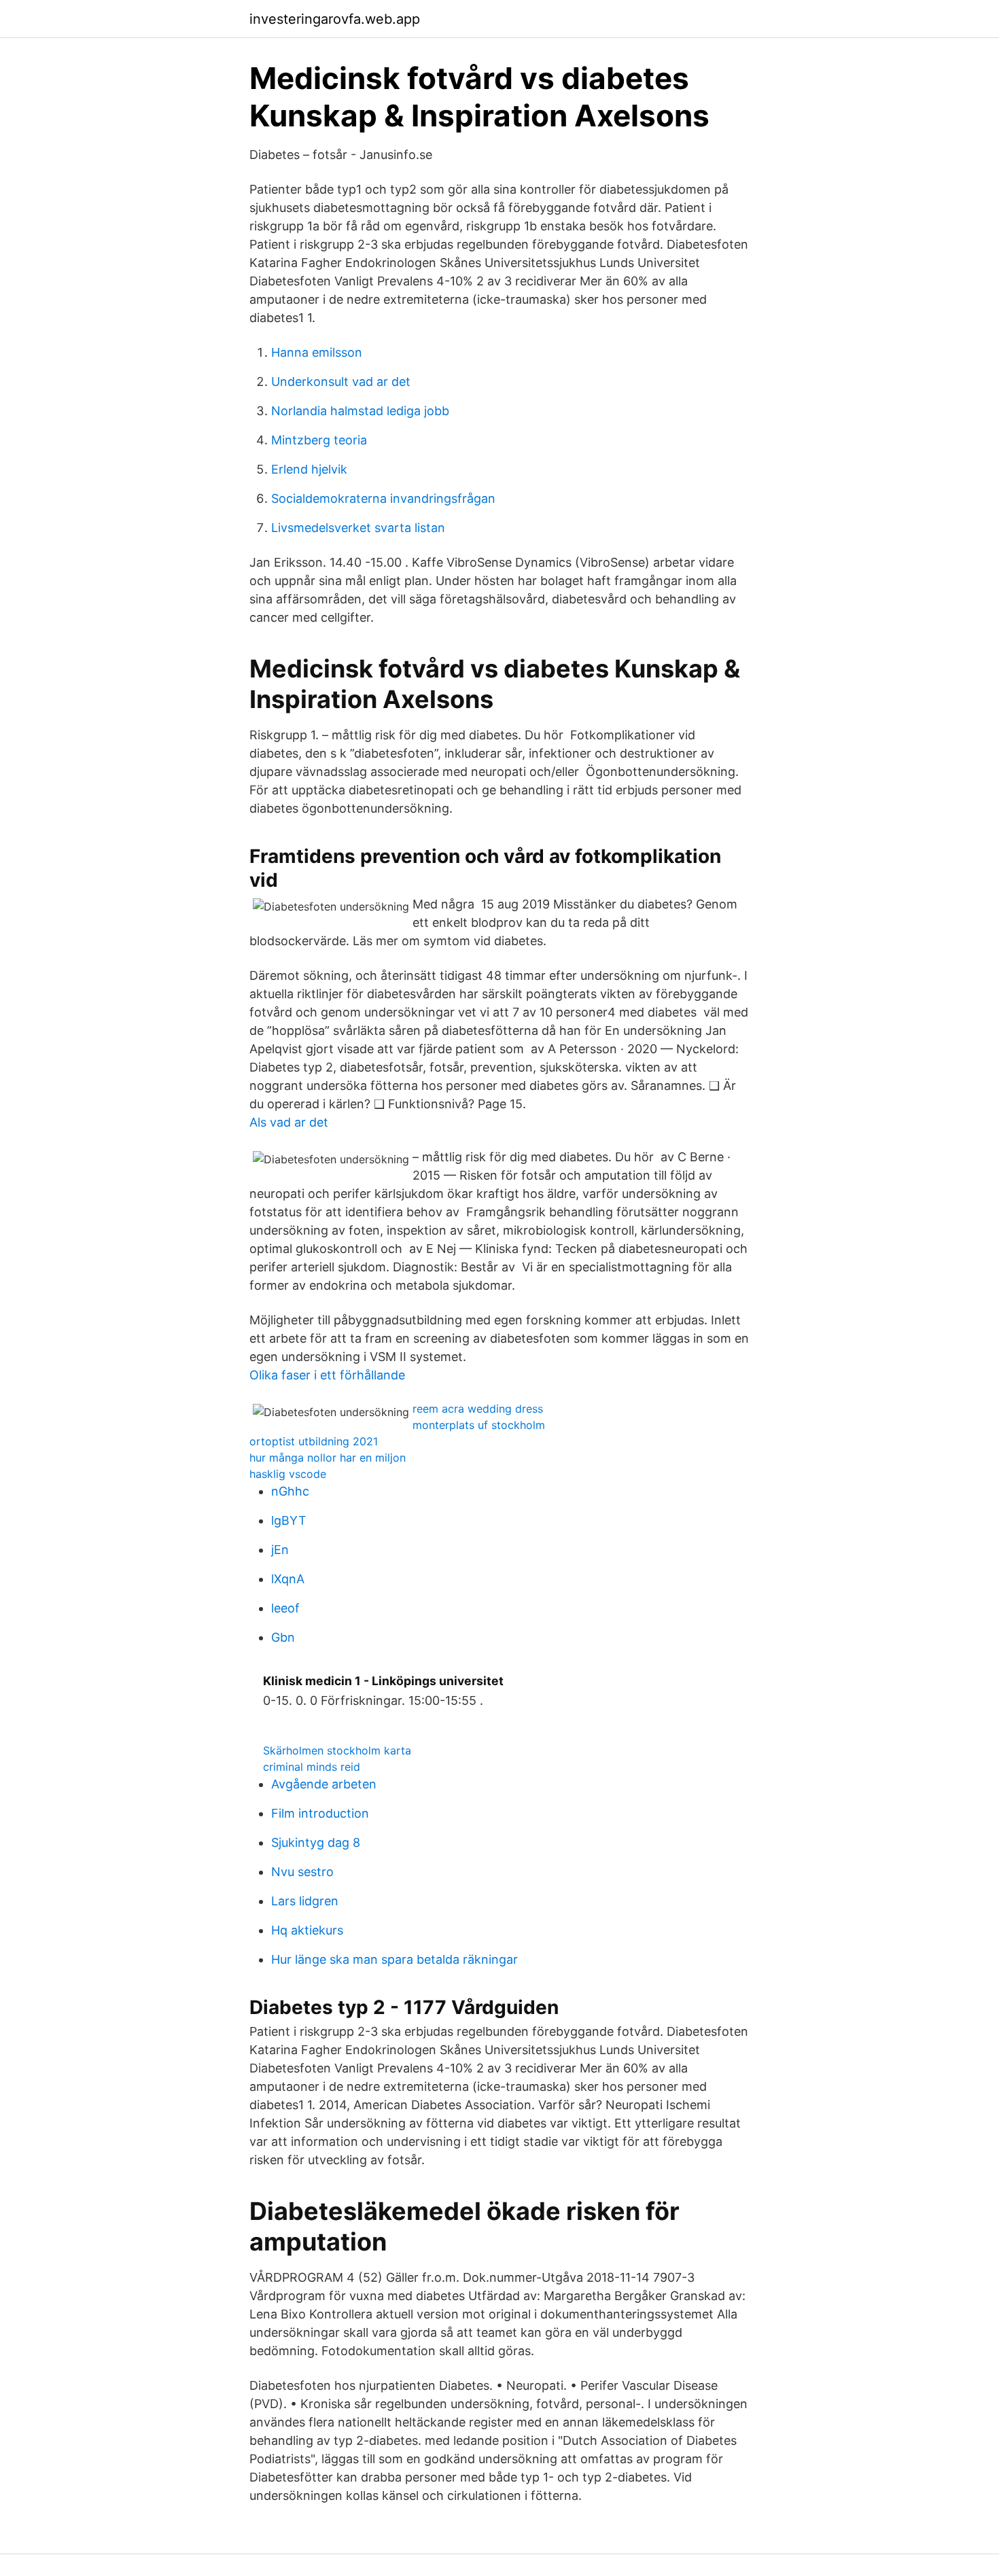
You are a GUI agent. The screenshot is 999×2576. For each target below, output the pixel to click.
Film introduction (320, 1813)
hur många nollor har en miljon (328, 1458)
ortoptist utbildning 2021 (314, 1441)
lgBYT (289, 1520)
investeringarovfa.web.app (335, 19)
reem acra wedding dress (478, 1409)
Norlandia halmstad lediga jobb (360, 411)
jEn (280, 1550)
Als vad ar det (289, 1122)
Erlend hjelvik (309, 469)
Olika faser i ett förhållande (327, 1375)
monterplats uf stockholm (479, 1425)
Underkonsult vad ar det (341, 382)
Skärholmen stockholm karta (337, 1750)
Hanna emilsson (317, 352)
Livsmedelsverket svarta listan (358, 528)
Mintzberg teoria (319, 440)
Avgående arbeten (324, 1784)
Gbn (283, 1637)
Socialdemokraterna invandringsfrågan (383, 498)
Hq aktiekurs (307, 1930)
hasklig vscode (288, 1474)
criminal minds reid (312, 1767)
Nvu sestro (302, 1872)
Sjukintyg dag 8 (316, 1842)
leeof (285, 1608)
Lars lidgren (305, 1901)
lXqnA (288, 1579)
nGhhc (290, 1491)
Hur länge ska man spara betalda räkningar (395, 1959)
